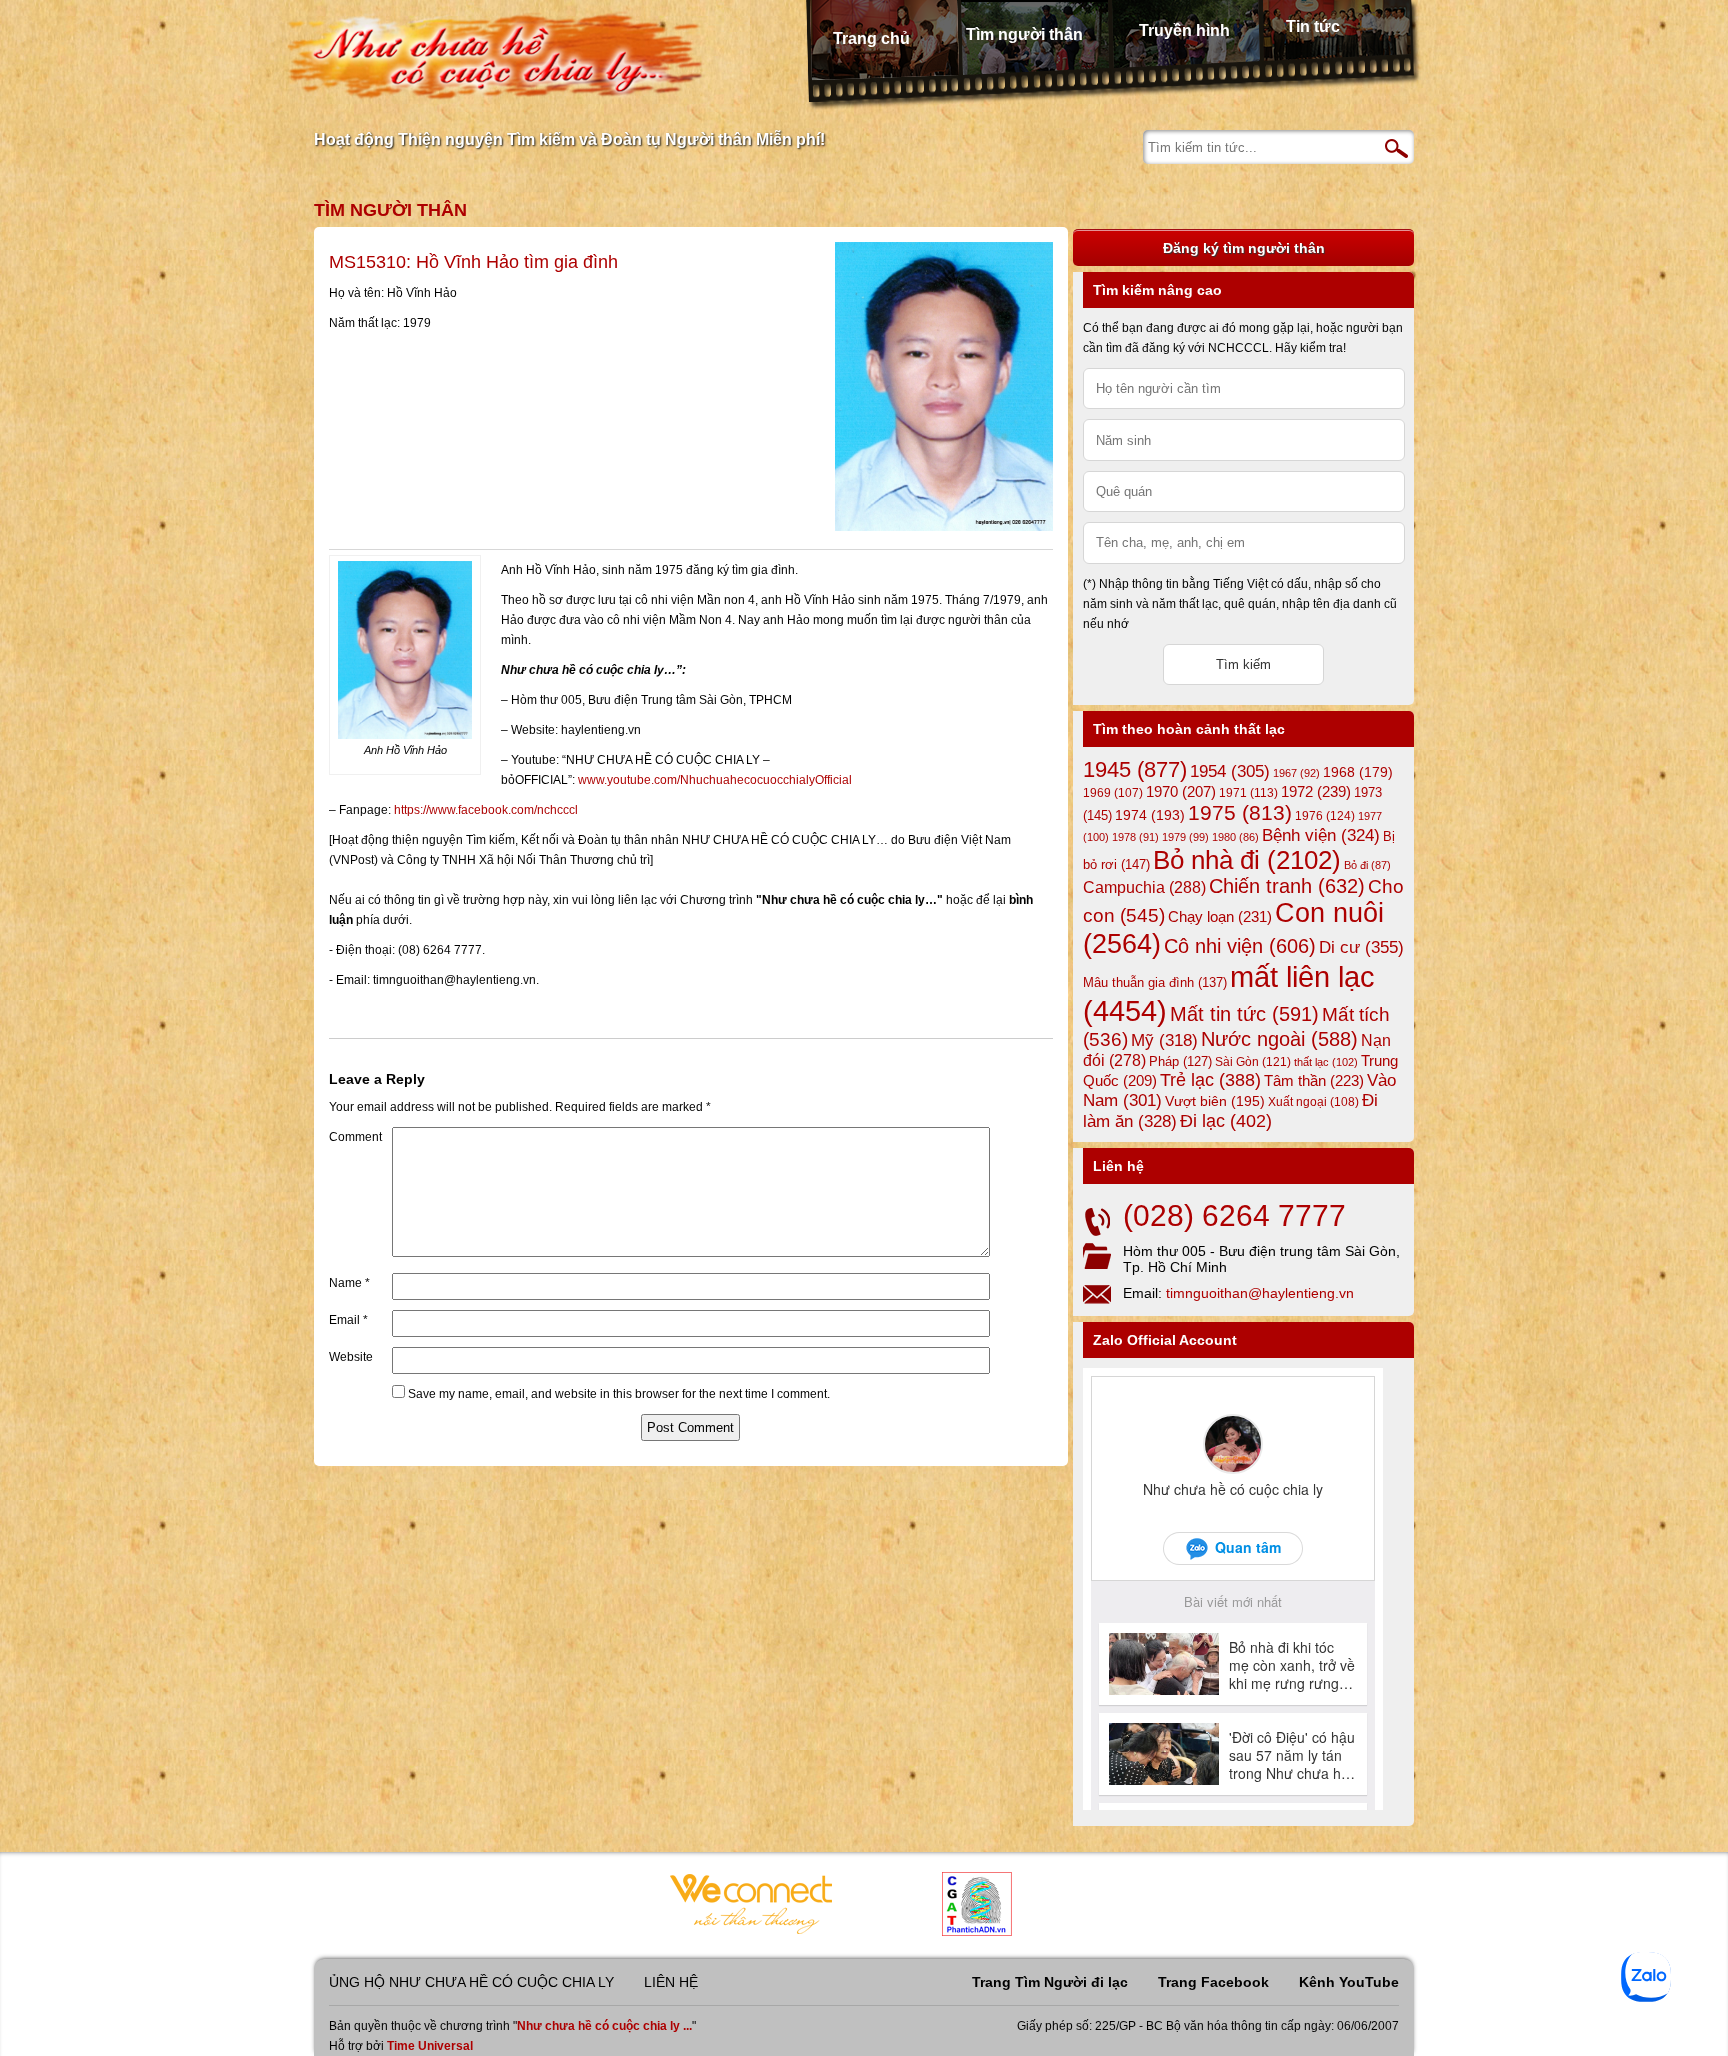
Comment (355, 1137)
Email (348, 1320)
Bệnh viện (1321, 835)
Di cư (1361, 947)
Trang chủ (871, 38)
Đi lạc (1226, 1121)
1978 (1135, 837)
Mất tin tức (1244, 1014)
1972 (1316, 791)
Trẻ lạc (1210, 1080)
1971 (1248, 793)
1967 (1296, 773)
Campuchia (1144, 887)
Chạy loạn (1220, 916)
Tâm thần (1314, 1080)
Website (351, 1357)
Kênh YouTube (1349, 1982)
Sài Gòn (1253, 1062)
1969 (1113, 792)
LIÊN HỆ (671, 1982)
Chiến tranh (1287, 886)
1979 (1185, 837)
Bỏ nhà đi (1247, 860)
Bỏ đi (1367, 865)
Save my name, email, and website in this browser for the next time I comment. (619, 1394)
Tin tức (1313, 26)
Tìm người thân (1024, 34)
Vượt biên (1215, 1101)
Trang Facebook (1213, 1982)
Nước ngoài (1279, 1039)
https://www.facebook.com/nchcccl (486, 810)
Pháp (1180, 1062)
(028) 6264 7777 (1234, 1215)
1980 (1235, 837)
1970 (1181, 792)
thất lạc (1326, 1062)
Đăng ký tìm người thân (1244, 248)
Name (349, 1283)
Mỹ (1164, 1040)
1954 (1230, 771)
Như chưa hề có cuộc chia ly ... (604, 2026)
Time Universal (430, 2046)
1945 (1135, 769)
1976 (1325, 816)
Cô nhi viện (1240, 946)
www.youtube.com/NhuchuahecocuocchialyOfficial (715, 780)
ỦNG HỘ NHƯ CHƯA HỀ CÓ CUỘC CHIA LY (471, 1982)
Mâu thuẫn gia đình (1155, 982)
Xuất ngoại (1313, 1101)
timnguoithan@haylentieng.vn (1260, 1293)
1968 (1358, 772)
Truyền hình (1184, 30)
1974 (1150, 815)
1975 (1240, 813)
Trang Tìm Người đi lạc (1050, 1982)
